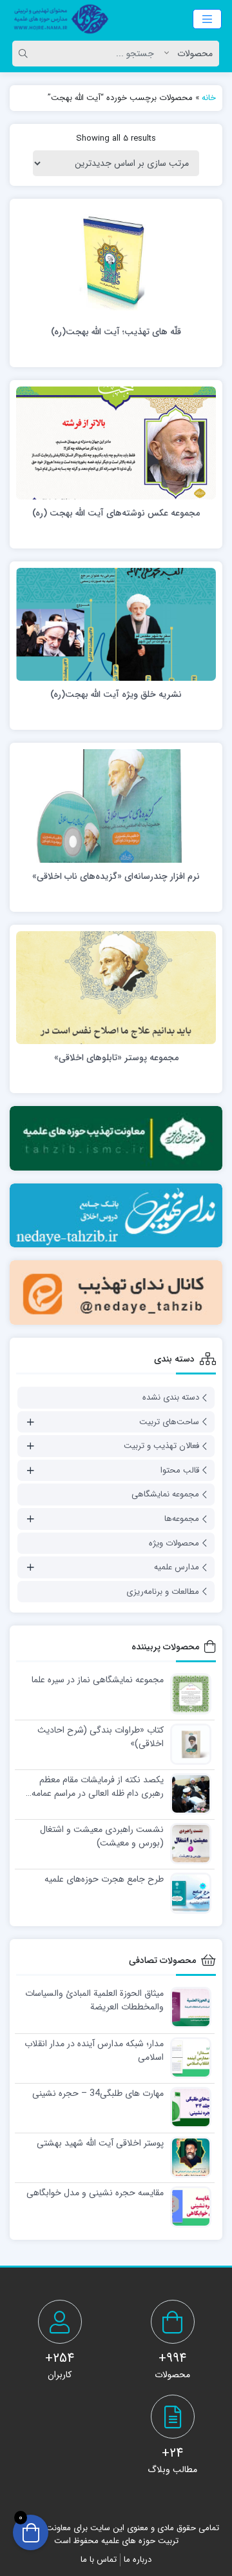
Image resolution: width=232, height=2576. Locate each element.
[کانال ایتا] (116, 1293)
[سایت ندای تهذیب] (116, 1216)
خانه (209, 98)
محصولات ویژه (174, 1543)
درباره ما (138, 2560)
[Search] (25, 54)
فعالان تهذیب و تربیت (161, 1446)
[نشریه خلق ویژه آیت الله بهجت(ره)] (116, 624)
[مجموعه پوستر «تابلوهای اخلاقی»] (116, 987)
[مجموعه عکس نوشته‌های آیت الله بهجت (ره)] (116, 443)
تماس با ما (99, 2560)
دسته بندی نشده (171, 1397)
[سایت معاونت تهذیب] (116, 1138)
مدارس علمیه (177, 1567)
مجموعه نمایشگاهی (165, 1494)
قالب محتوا (180, 1470)
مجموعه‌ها (182, 1519)
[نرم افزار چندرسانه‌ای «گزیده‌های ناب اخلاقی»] (116, 805)
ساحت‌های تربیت (169, 1422)
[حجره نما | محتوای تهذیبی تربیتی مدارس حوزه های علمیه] (58, 19)
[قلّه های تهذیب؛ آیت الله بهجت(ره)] (116, 261)
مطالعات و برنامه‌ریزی (163, 1592)
